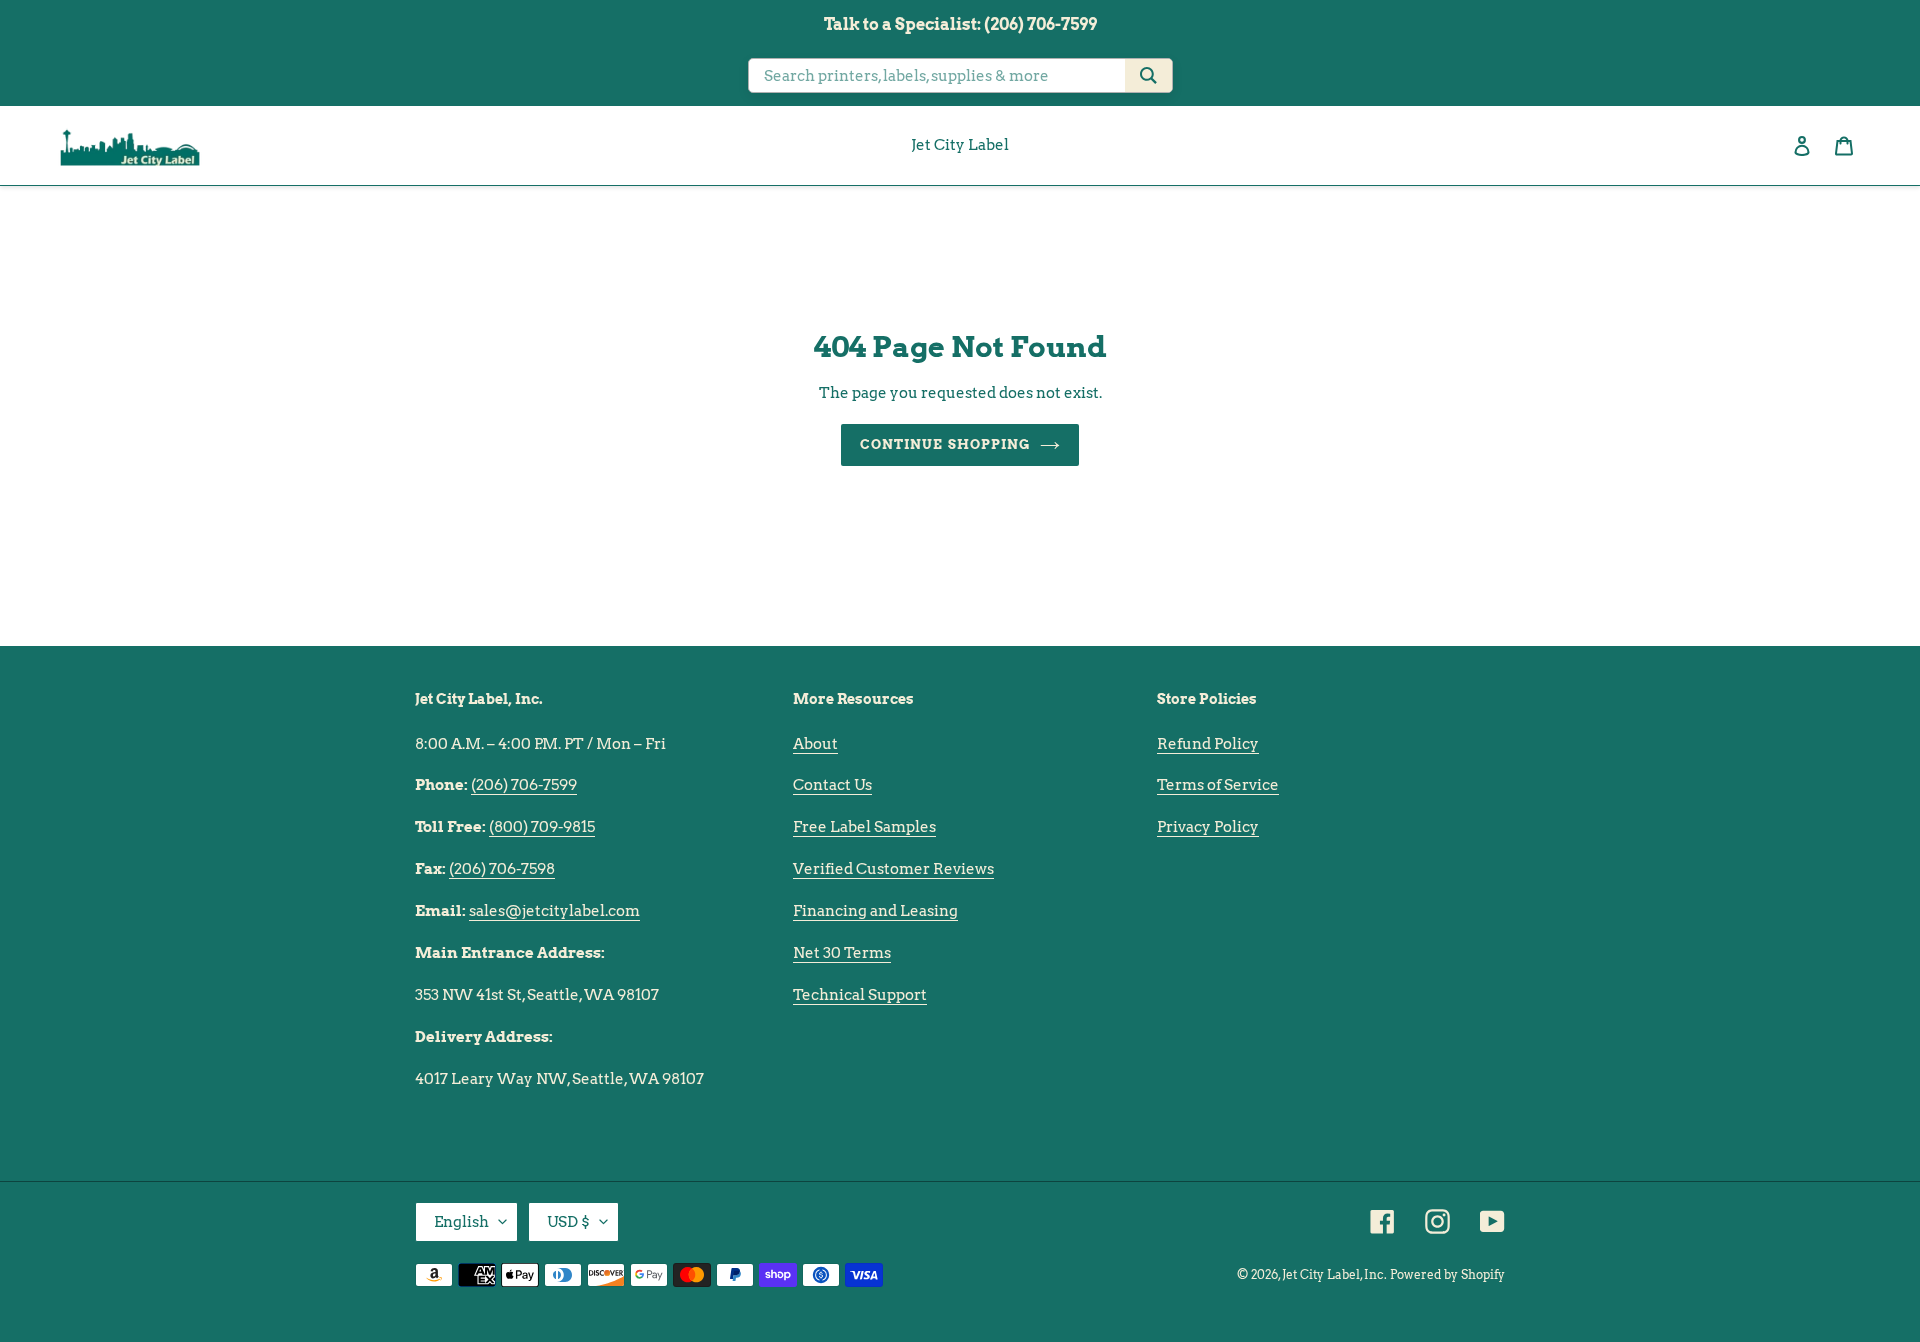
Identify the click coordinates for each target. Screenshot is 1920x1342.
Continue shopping (945, 444)
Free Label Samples (864, 827)
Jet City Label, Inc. (1334, 1274)
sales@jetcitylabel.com (554, 911)
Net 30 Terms (842, 953)
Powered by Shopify (1447, 1274)
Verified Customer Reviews (893, 869)
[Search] (1148, 75)
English (461, 1222)
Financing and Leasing (875, 911)
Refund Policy (1208, 744)
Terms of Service (1218, 785)
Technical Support (860, 995)
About (815, 744)
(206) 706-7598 (502, 869)
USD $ (568, 1222)
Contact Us (832, 785)
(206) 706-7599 (524, 785)
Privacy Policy (1208, 827)
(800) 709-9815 (542, 827)
